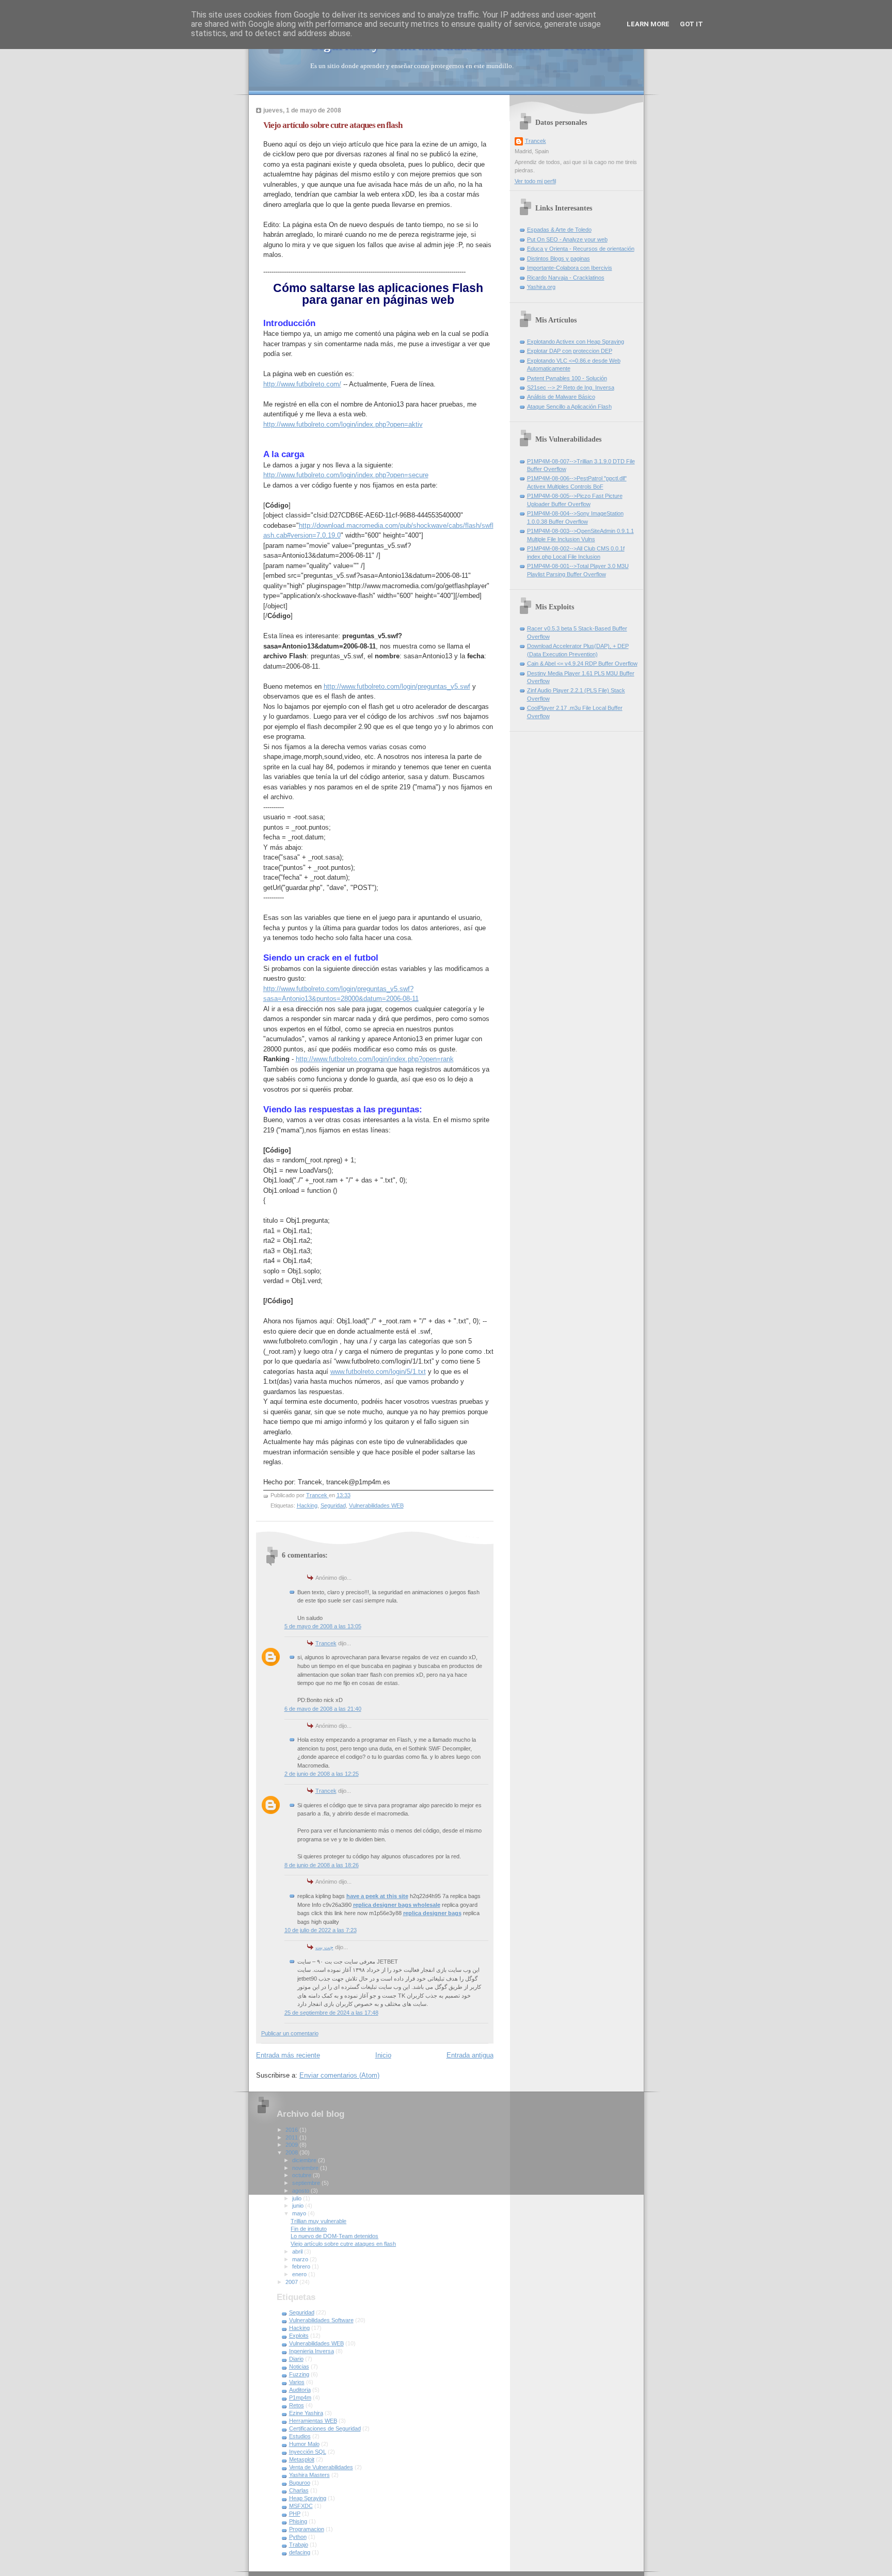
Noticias (299, 2367)
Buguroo (300, 2483)
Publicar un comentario (290, 2033)
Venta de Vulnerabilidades (321, 2467)
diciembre (305, 2160)
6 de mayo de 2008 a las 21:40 (323, 1709)
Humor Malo (304, 2444)
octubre (302, 2175)
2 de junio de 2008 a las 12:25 (322, 1774)
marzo (301, 2259)
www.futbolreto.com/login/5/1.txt (378, 1372)
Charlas (299, 2490)
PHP (295, 2514)
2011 (292, 2137)
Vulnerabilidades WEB (376, 1505)
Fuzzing (299, 2374)
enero (300, 2274)
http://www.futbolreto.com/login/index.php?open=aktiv (343, 424)
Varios (297, 2382)
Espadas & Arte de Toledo (559, 230)
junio (299, 2206)
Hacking (307, 1505)
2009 (292, 2145)
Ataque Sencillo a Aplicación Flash (569, 407)
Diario (296, 2359)
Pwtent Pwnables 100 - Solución (567, 378)
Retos (297, 2405)
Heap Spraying (308, 2498)
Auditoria (300, 2390)
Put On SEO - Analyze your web (567, 239)
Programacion (307, 2529)
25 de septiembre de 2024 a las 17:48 (331, 2013)
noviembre (306, 2168)
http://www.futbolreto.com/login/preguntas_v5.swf (397, 686)
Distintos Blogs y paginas (559, 258)
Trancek (326, 1643)
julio (298, 2198)
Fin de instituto (309, 2229)
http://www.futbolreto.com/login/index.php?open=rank (375, 1059)
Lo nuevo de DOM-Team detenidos (334, 2236)
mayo (300, 2213)
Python (298, 2537)
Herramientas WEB (313, 2421)
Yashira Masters (309, 2475)
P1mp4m (300, 2397)
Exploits (299, 2336)
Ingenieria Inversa (312, 2351)
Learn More (648, 24)
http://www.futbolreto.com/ (302, 384)
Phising (298, 2521)
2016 (292, 2130)
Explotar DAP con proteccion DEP (570, 351)
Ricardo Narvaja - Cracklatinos (566, 278)
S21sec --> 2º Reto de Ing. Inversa (571, 387)
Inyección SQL (308, 2452)
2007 (292, 2282)
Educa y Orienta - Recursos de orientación (581, 249)
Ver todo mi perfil (535, 181)
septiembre (307, 2183)
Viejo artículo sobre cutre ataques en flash (343, 2244)
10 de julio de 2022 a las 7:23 (321, 1930)
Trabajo (299, 2545)
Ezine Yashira (306, 2413)
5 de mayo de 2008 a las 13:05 (323, 1626)
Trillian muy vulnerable (318, 2221)
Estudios (300, 2436)
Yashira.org (541, 287)
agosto (301, 2191)
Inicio (383, 2055)
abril (298, 2251)
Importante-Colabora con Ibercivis (570, 268)
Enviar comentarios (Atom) (339, 2075)
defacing (300, 2552)
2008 (292, 2152)
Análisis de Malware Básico (561, 397)
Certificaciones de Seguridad (325, 2428)
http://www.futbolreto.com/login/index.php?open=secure (346, 475)
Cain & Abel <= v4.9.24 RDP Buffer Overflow (582, 663)
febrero (302, 2266)
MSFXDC (301, 2506)
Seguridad (333, 1505)
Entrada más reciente (288, 2055)
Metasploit (302, 2459)
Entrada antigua (470, 2055)
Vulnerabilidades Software (321, 2320)
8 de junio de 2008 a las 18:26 (322, 1865)
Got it (691, 24)
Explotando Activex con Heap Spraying (576, 342)
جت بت (324, 1947)
